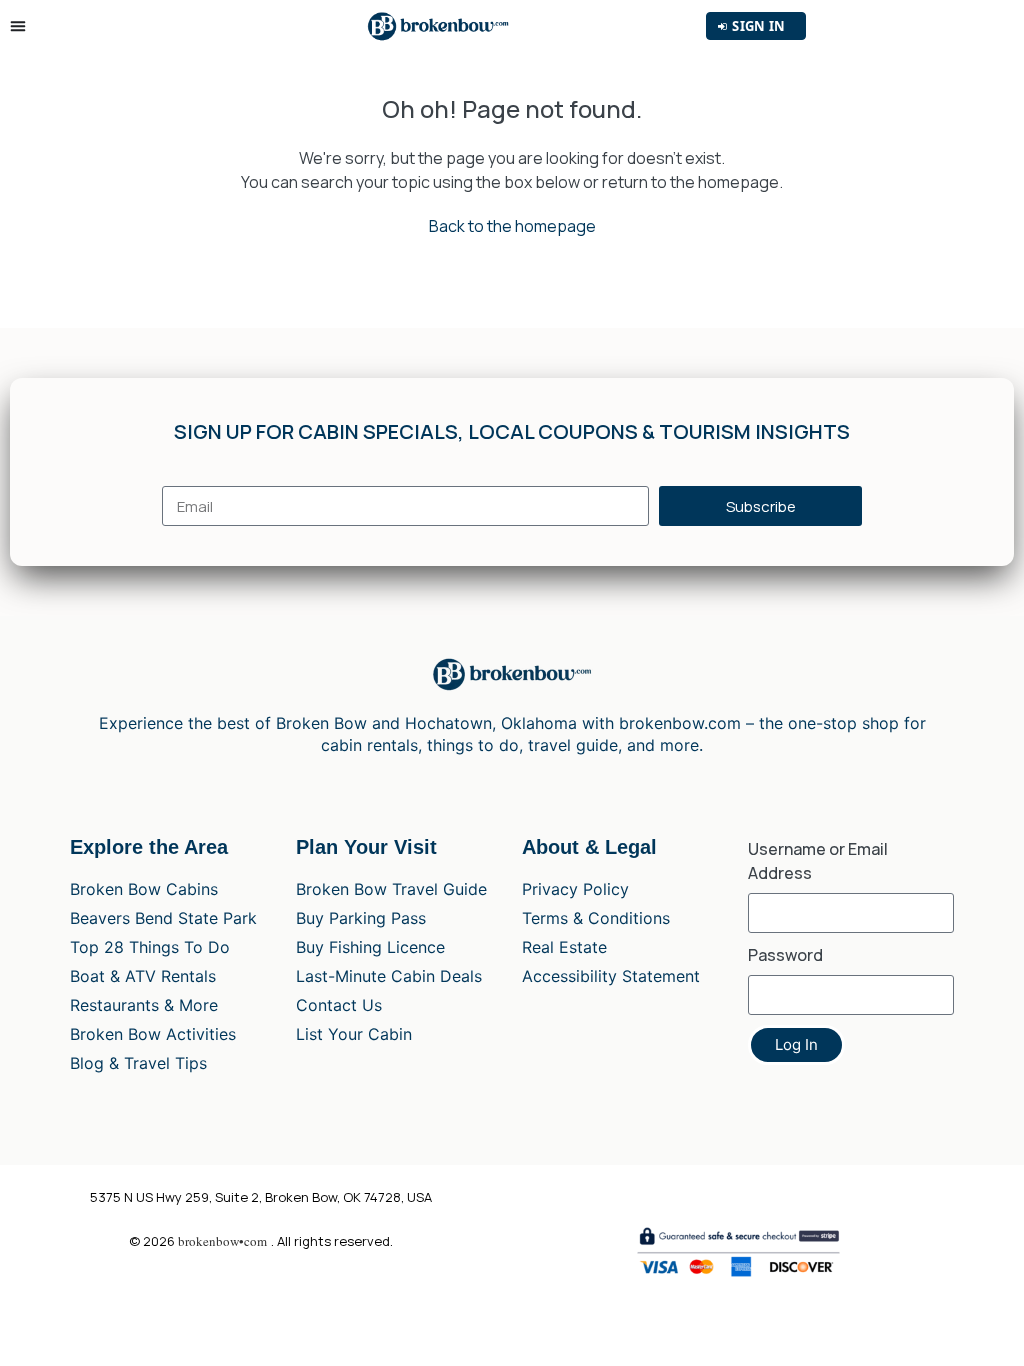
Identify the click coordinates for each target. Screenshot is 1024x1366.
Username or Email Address (818, 861)
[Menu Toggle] (22, 26)
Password (785, 955)
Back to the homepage (512, 226)
